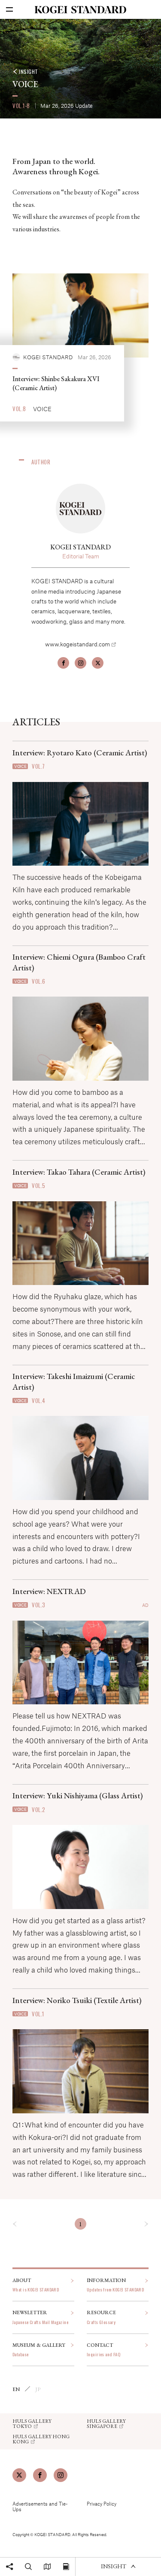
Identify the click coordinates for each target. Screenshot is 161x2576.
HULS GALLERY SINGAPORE (106, 2424)
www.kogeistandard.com (77, 644)
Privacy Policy (102, 2504)
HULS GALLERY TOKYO (32, 2424)
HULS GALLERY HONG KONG (41, 2439)
